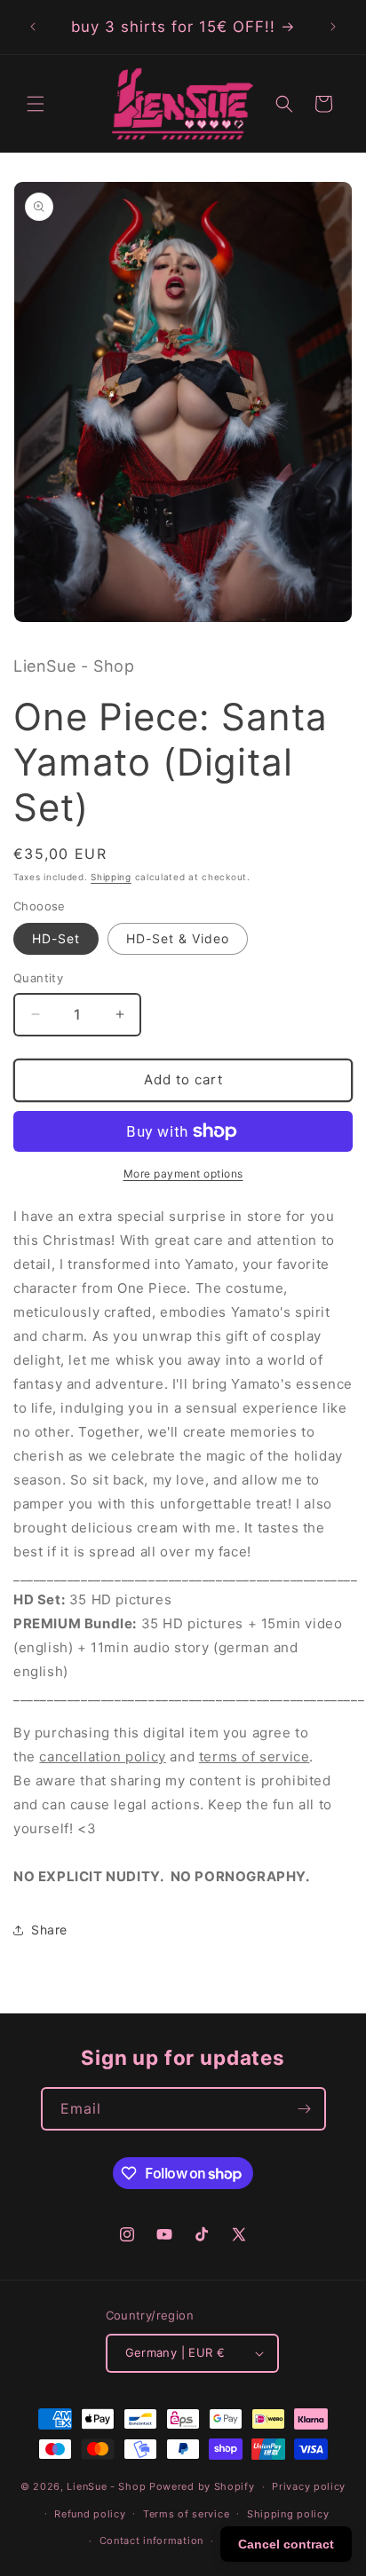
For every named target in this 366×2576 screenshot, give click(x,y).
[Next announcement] (333, 27)
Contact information (151, 2541)
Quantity (38, 978)
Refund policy (90, 2514)
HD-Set (56, 938)
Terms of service (186, 2514)
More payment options (183, 1174)
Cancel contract (286, 2544)
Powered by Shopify (202, 2486)
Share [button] (49, 1930)
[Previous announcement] (33, 27)
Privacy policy (309, 2486)
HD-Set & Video (178, 938)
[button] (36, 104)
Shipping (111, 877)
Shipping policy (288, 2514)
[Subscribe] (305, 2109)
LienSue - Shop (106, 2486)
